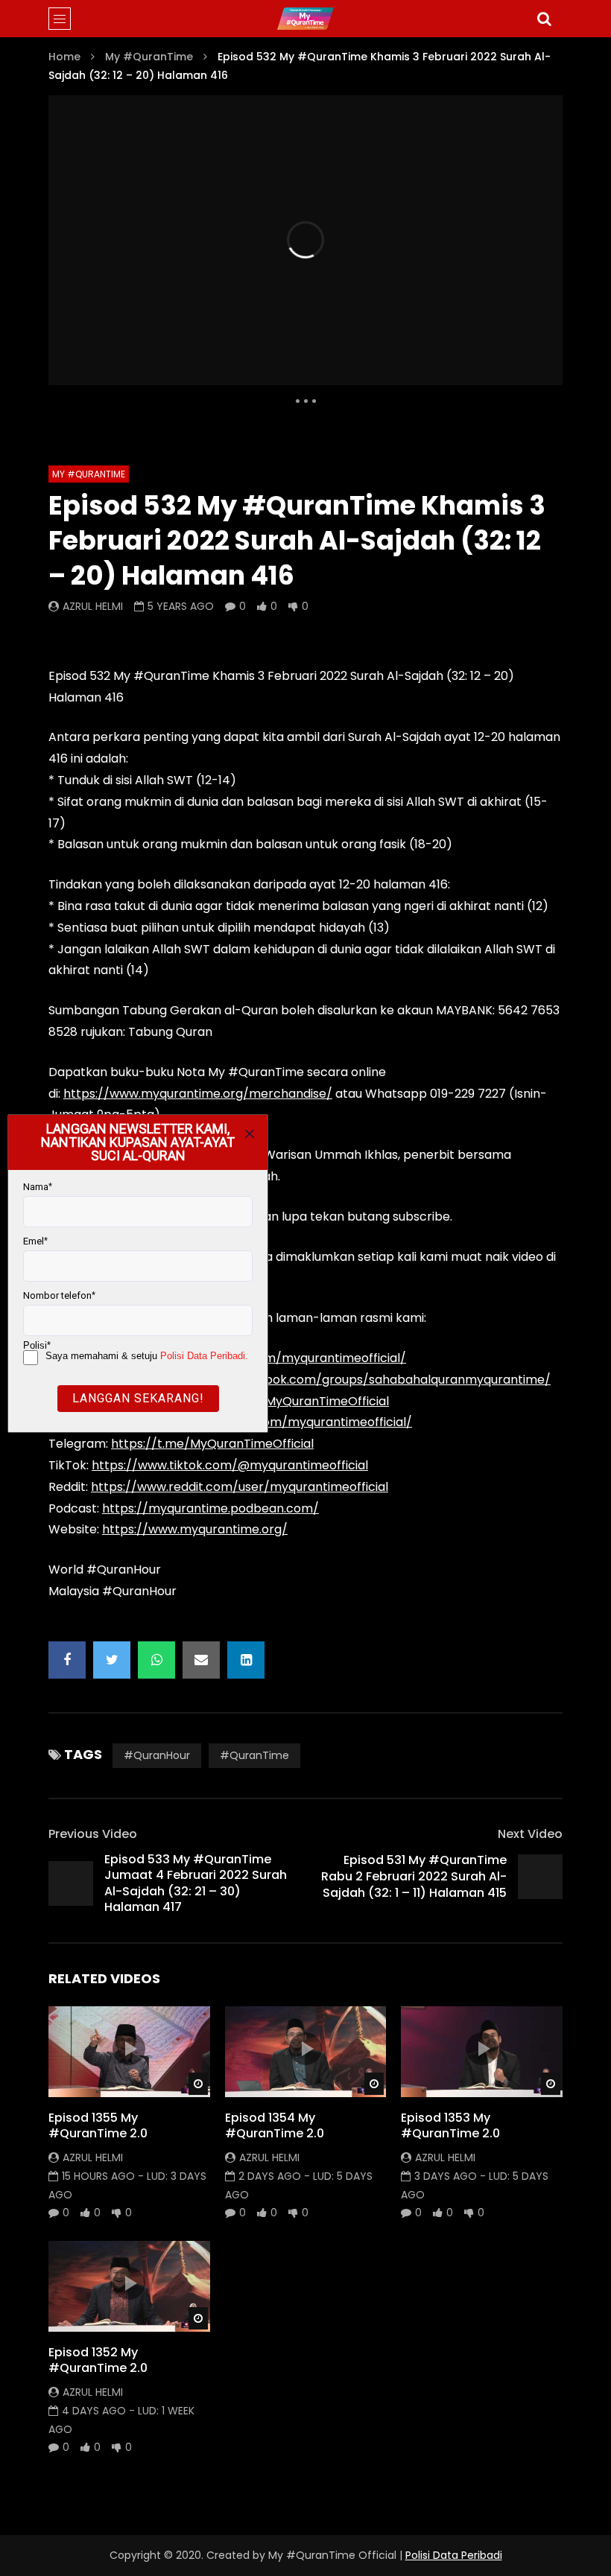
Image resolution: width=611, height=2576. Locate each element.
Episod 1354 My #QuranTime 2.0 (275, 2126)
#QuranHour (157, 1755)
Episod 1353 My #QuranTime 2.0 (450, 2126)
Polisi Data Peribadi (454, 2555)
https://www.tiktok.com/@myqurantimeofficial (230, 1465)
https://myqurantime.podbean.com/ (210, 1508)
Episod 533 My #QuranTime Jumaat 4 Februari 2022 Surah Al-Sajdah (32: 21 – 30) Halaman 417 (196, 1883)
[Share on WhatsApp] (156, 1660)
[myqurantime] (305, 19)
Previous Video (93, 1834)
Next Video (530, 1834)
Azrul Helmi (93, 606)
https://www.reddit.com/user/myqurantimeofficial (240, 1487)
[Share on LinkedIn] (246, 1660)
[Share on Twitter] (112, 1660)
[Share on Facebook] (67, 1660)
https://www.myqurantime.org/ (195, 1529)
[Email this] (201, 1660)
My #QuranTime (149, 57)
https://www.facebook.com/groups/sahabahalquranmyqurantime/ (352, 1380)
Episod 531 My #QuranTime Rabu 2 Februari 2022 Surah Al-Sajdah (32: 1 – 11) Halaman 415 (414, 1876)
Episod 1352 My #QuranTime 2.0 (98, 2360)
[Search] (544, 19)
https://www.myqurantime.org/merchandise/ (198, 1094)
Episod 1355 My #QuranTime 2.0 (98, 2126)
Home (64, 57)
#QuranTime (254, 1755)
